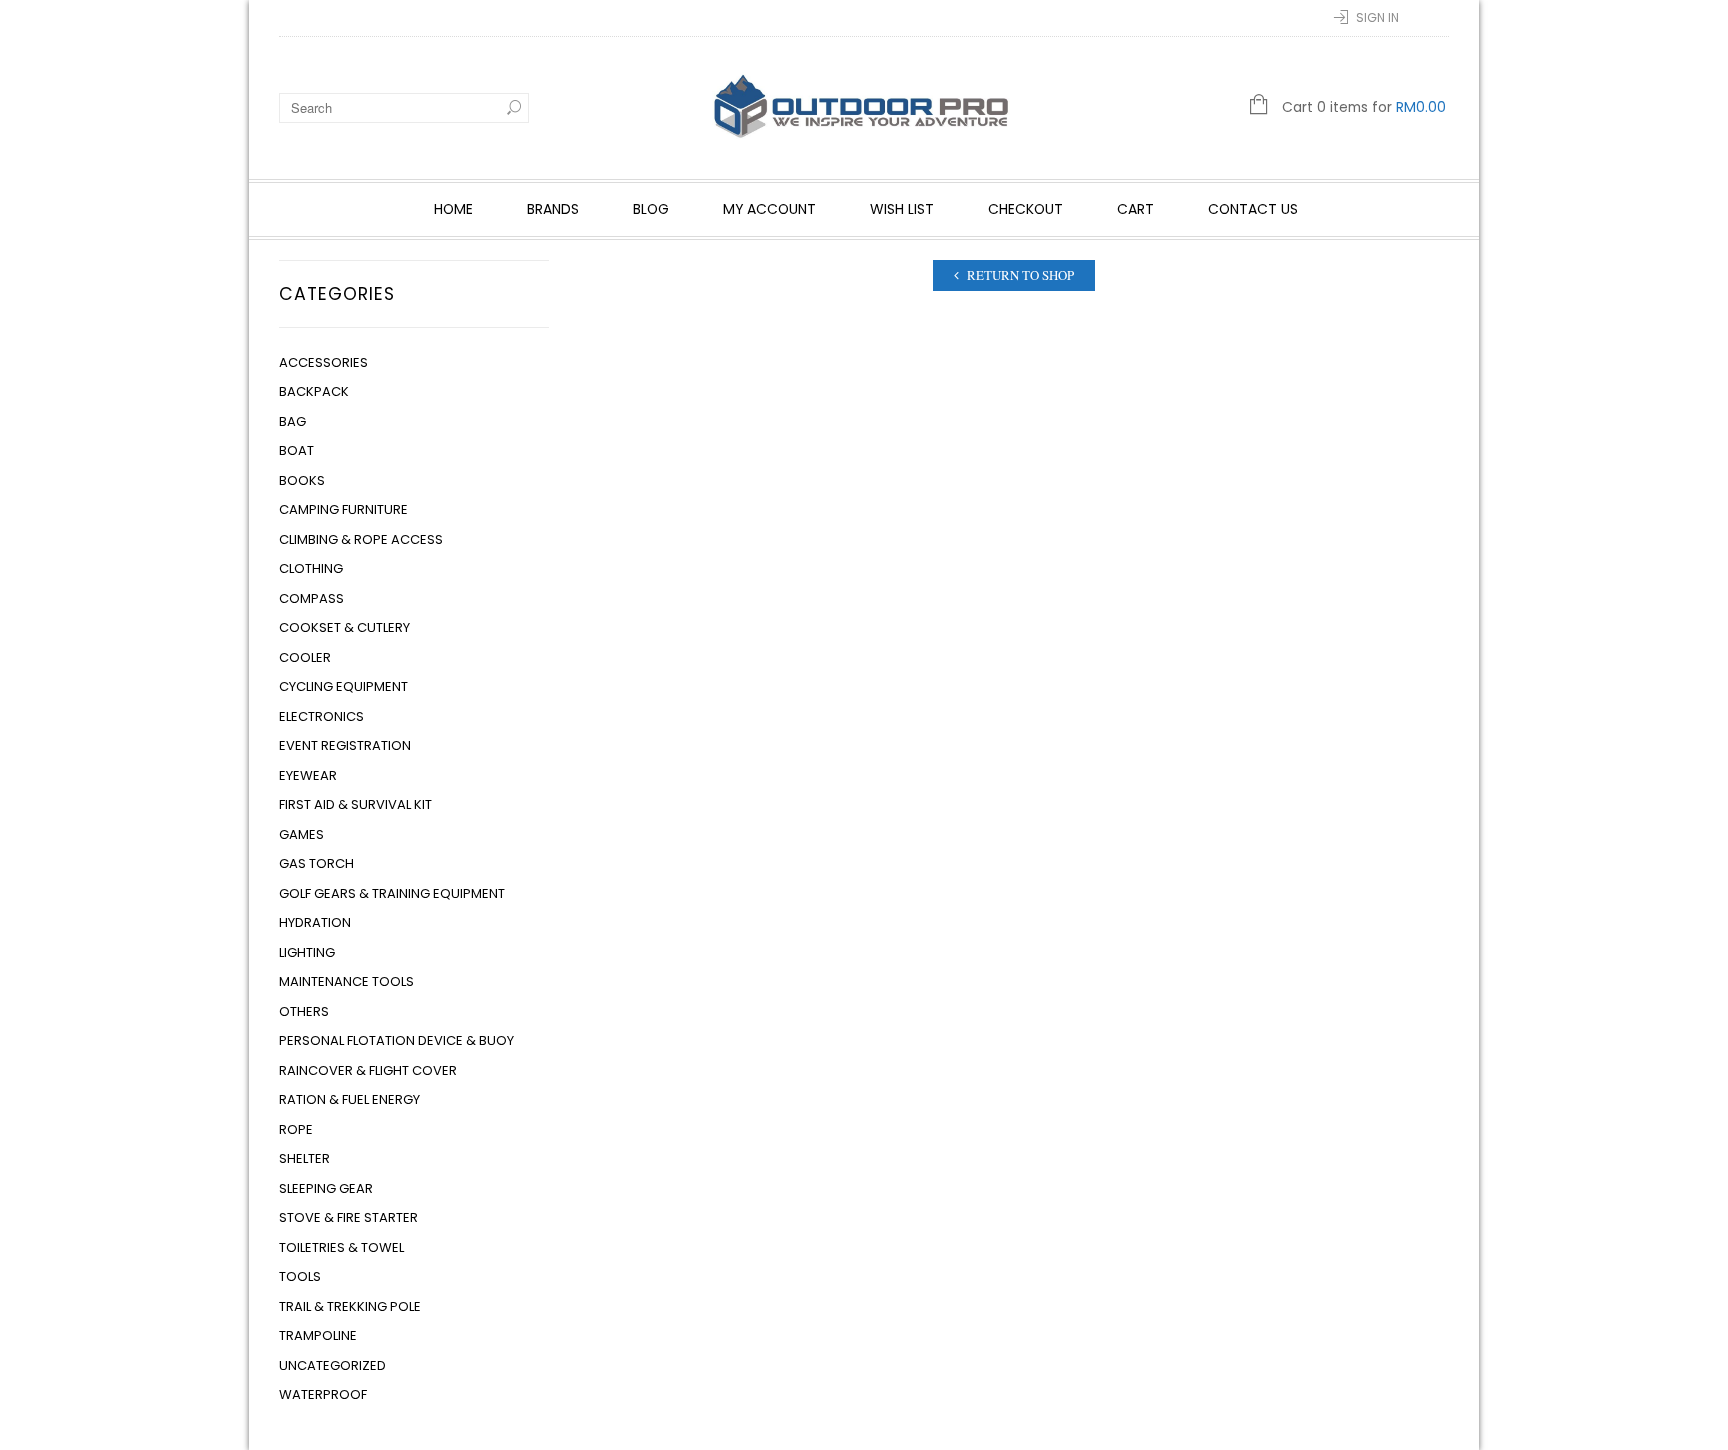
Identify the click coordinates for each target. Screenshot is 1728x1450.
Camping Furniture (343, 509)
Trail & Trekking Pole (350, 1306)
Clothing (311, 568)
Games (301, 834)
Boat (296, 450)
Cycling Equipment (343, 686)
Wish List (902, 209)
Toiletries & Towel (341, 1247)
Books (302, 480)
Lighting (307, 952)
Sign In (1377, 17)
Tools (300, 1276)
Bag (292, 421)
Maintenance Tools (346, 981)
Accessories (323, 362)
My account (769, 209)
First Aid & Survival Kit (355, 804)
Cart (1135, 209)
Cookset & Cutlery (344, 627)
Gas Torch (316, 863)
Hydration (315, 922)
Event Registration (345, 745)
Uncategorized (332, 1365)
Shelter (304, 1158)
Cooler (305, 657)
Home (453, 209)
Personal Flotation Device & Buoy (396, 1040)
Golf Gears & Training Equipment (392, 893)
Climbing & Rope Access (361, 539)
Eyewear (308, 775)
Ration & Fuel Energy (349, 1099)
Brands (553, 209)
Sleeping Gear (326, 1188)
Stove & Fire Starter (348, 1217)
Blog (651, 209)
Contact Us (1253, 209)
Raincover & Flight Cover (368, 1070)
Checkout (1025, 209)
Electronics (321, 716)
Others (304, 1011)
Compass (311, 598)
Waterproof (323, 1394)
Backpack (314, 391)
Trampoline (318, 1335)
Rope (296, 1129)
